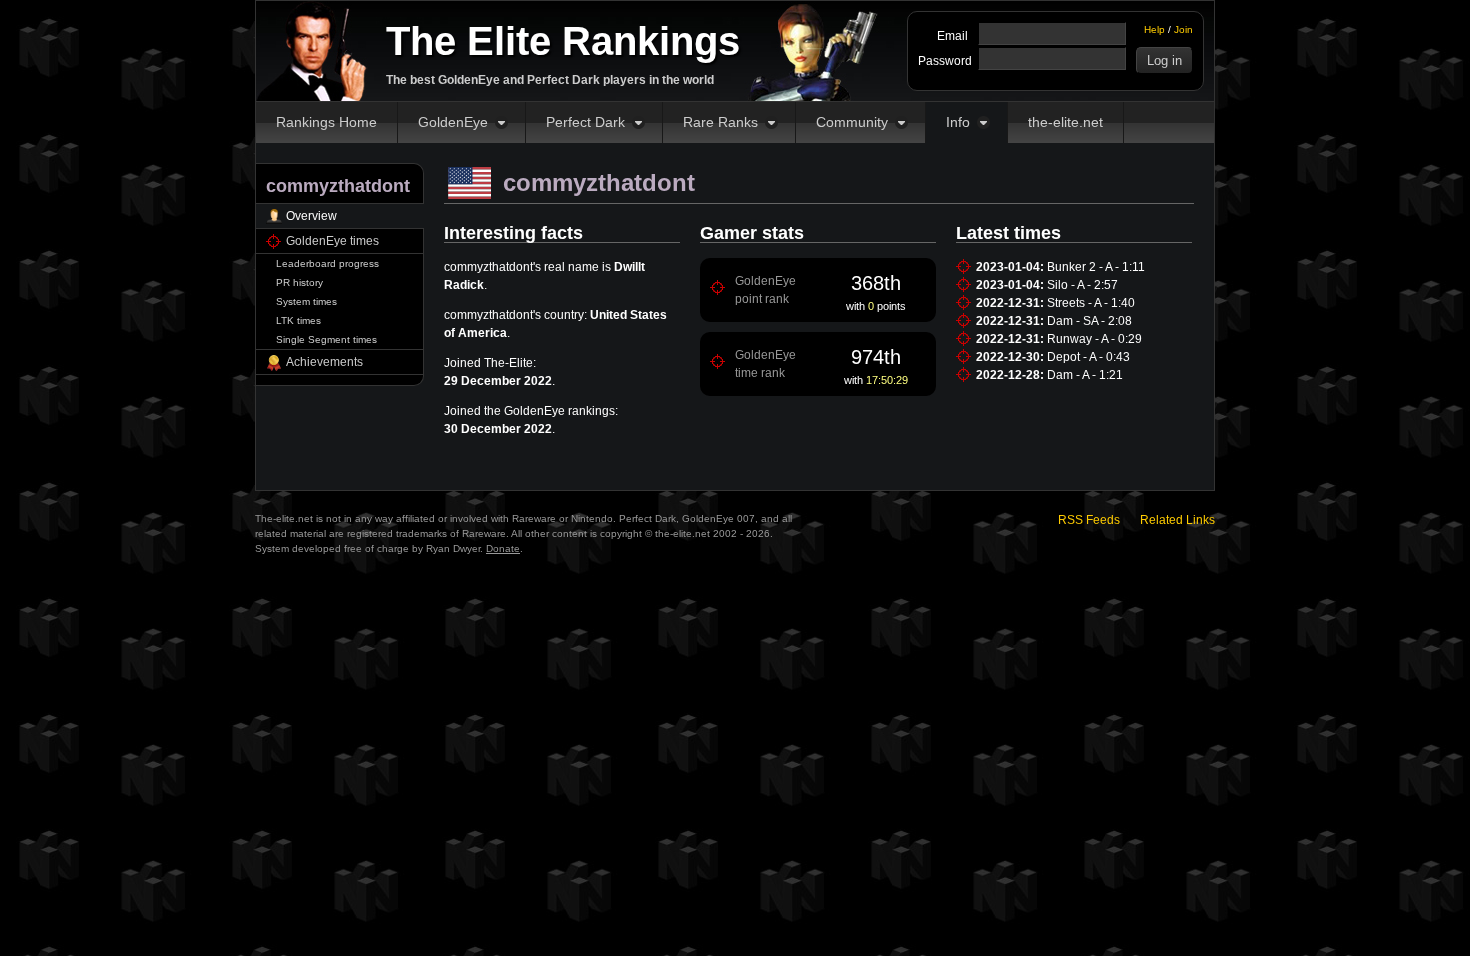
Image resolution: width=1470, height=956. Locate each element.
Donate (503, 548)
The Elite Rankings (563, 41)
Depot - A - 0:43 (1088, 357)
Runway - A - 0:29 (1094, 339)
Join (1183, 29)
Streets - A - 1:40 (1091, 303)
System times (306, 301)
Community (852, 122)
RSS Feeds (1089, 520)
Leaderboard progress (327, 263)
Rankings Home (326, 122)
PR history (299, 282)
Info (958, 122)
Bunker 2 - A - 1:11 (1096, 267)
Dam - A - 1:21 (1085, 375)
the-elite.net (1065, 122)
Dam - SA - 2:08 (1089, 321)
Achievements (324, 362)
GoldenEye (453, 122)
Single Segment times (326, 339)
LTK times (298, 320)
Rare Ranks (720, 122)
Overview (311, 216)
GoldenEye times (332, 241)
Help (1154, 29)
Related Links (1177, 520)
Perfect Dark (585, 122)
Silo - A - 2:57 (1082, 285)
